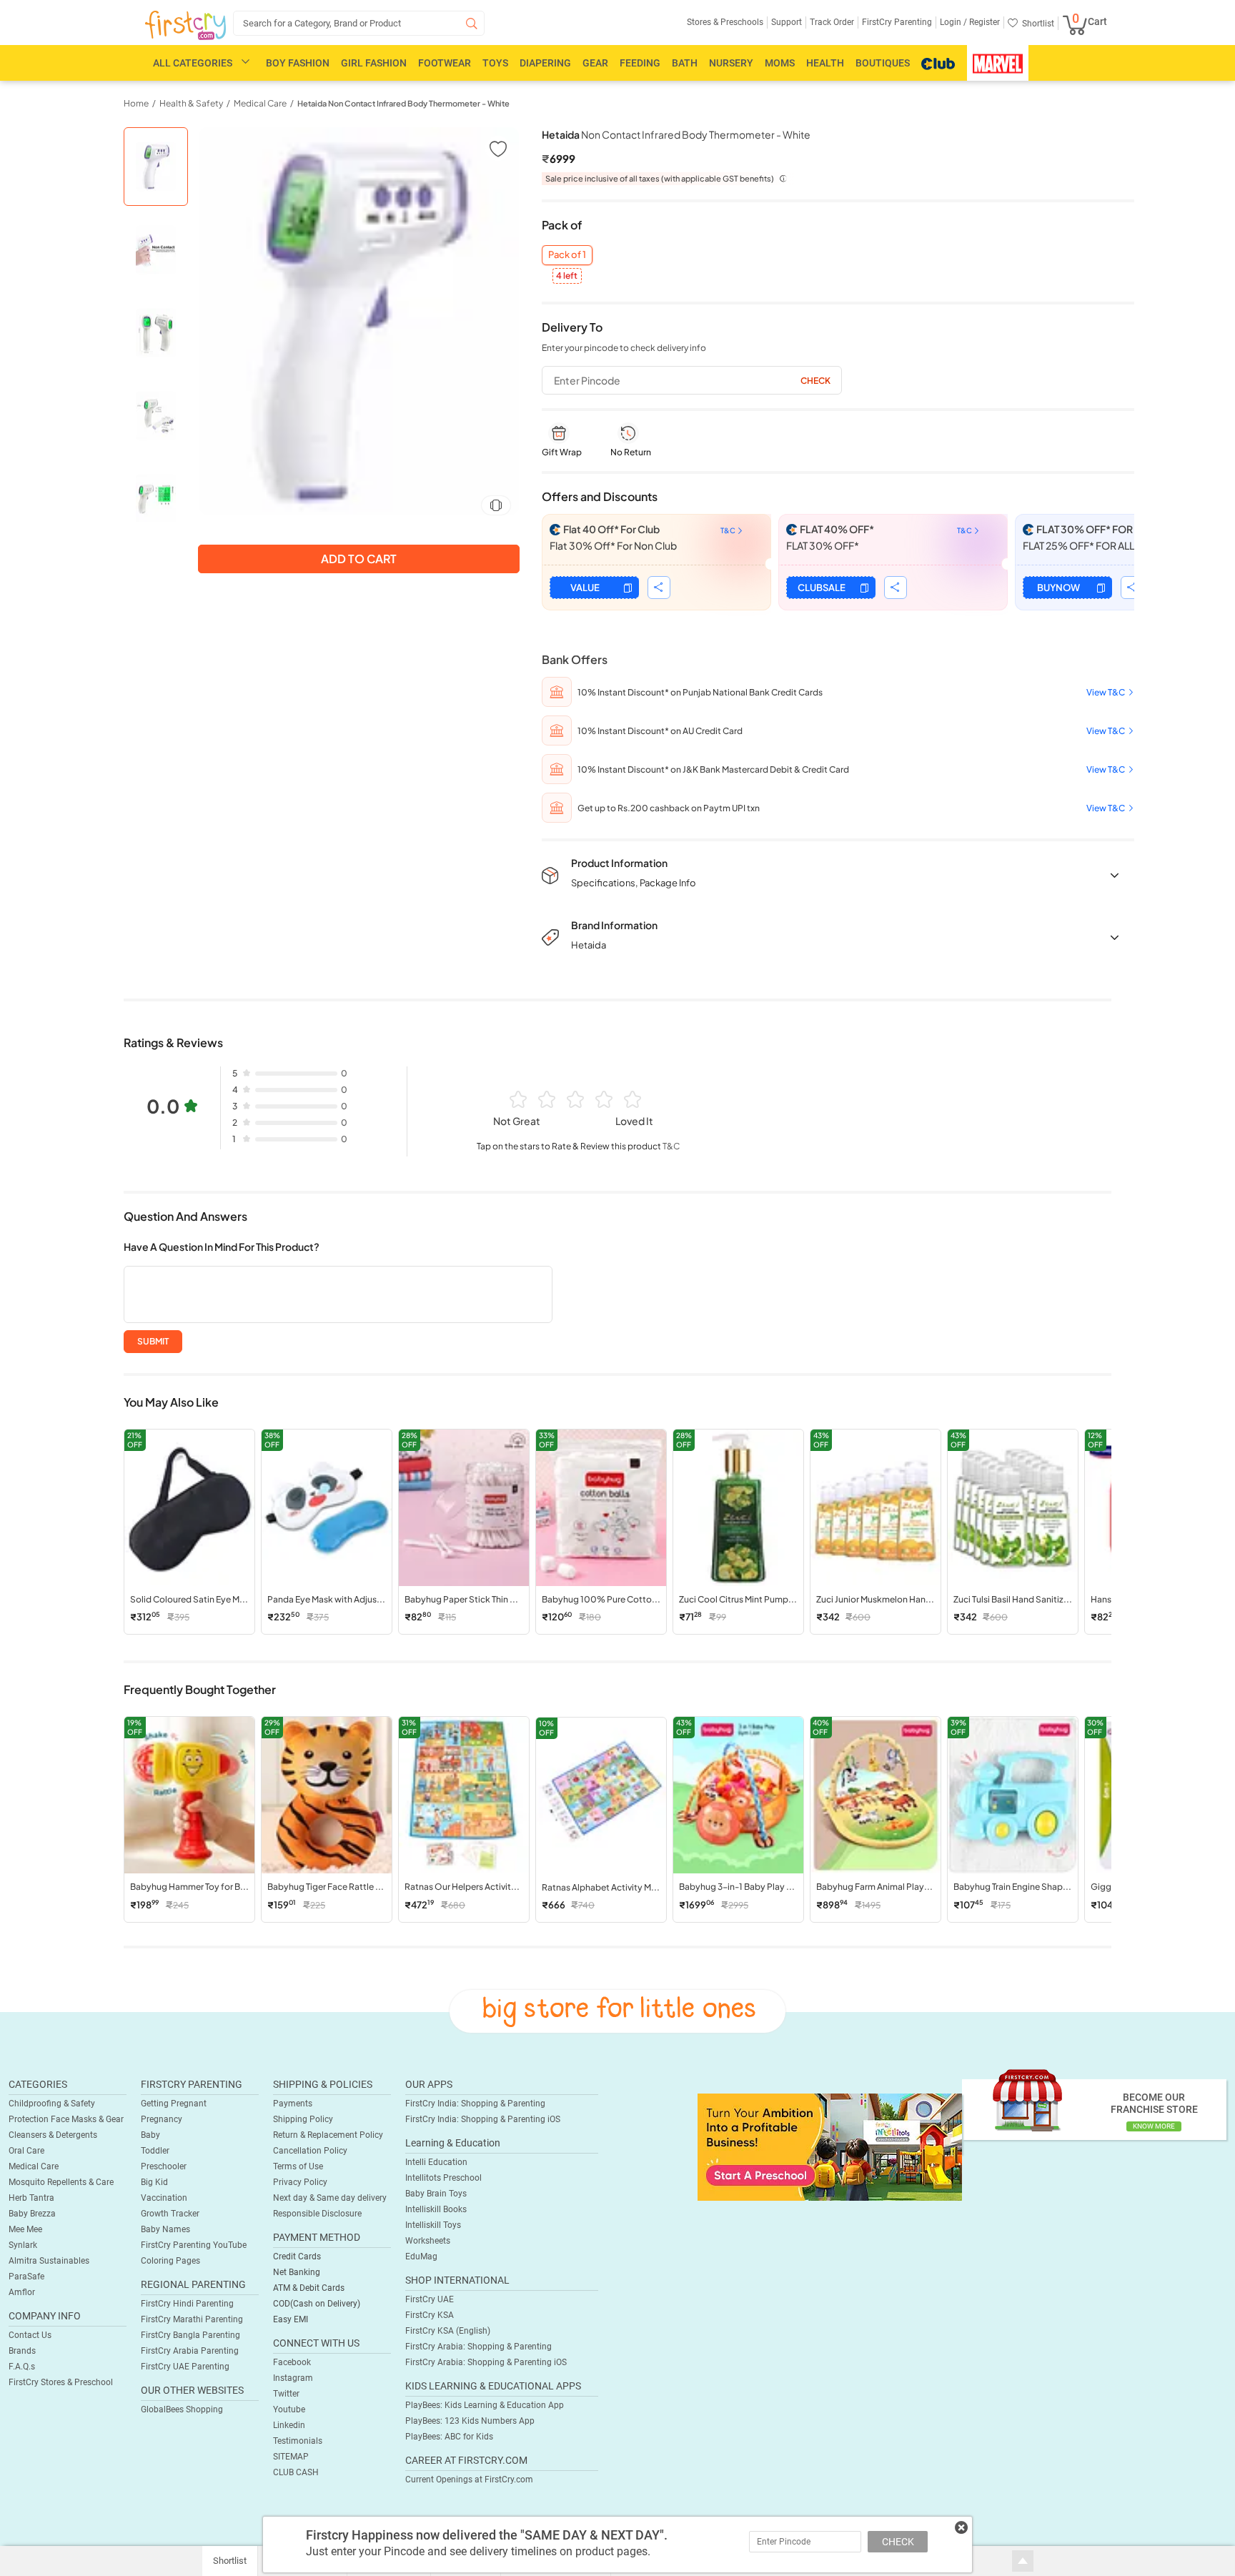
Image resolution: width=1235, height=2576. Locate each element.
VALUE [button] (585, 588)
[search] (359, 23)
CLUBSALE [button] (822, 588)
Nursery (731, 63)
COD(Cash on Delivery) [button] (317, 2304)
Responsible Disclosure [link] (317, 2214)
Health (825, 63)
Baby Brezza (32, 2214)
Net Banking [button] (297, 2272)
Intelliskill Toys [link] (433, 2225)
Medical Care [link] (260, 103)
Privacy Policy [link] (300, 2182)
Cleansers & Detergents (53, 2135)
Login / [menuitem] (953, 22)
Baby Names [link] (165, 2229)
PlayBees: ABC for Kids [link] (449, 2437)
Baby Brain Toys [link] (436, 2194)
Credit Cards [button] (297, 2257)
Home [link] (136, 103)
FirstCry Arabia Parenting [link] (190, 2351)
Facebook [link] (292, 2362)
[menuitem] (185, 26)
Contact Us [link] (30, 2335)
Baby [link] (150, 2135)
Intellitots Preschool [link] (443, 2178)
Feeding (640, 63)
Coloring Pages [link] (170, 2261)
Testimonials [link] (298, 2441)
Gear (595, 63)
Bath (685, 63)
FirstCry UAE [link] (430, 2299)
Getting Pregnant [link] (174, 2104)
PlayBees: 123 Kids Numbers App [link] (470, 2421)
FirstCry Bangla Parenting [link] (190, 2335)
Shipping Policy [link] (303, 2119)
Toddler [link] (155, 2151)
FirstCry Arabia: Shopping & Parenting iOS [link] (486, 2362)
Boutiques (883, 63)
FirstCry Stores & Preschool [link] (61, 2382)
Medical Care (34, 2166)
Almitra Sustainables (49, 2261)
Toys (495, 63)
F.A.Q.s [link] (22, 2367)
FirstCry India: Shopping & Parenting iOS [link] (483, 2119)
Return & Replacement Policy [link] (328, 2135)
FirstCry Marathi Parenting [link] (192, 2319)
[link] (830, 2146)
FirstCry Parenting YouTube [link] (194, 2245)
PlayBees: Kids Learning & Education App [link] (485, 2405)
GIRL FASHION (374, 63)
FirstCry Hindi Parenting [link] (187, 2304)
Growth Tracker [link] (170, 2214)
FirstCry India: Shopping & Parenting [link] (475, 2104)
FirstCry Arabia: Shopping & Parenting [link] (478, 2347)
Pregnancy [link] (162, 2119)
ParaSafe (26, 2277)
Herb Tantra (31, 2198)
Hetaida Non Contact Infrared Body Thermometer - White (403, 103)
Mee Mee (25, 2229)
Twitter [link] (286, 2394)
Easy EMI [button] (291, 2319)
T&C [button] (671, 1146)
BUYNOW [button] (1058, 588)
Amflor (22, 2292)
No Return (631, 452)
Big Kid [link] (154, 2182)
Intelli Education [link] (436, 2162)
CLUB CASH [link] (296, 2472)
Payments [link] (293, 2104)
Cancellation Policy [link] (310, 2151)
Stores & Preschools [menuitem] (725, 22)
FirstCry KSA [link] (430, 2315)
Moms (780, 63)
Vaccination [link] (164, 2198)
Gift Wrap (562, 452)
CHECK (898, 2542)
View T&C (1106, 692)
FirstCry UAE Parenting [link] (185, 2367)
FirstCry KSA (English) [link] (448, 2331)
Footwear (445, 63)
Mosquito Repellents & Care (61, 2182)
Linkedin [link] (289, 2425)
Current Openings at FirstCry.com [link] (469, 2480)
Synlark (23, 2245)
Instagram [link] (293, 2378)
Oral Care (26, 2151)
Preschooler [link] (164, 2166)
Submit (153, 1341)
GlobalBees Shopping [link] (182, 2409)
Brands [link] (22, 2351)
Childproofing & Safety (52, 2104)
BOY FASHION (298, 63)
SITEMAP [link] (291, 2457)
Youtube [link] (289, 2409)
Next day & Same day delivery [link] (330, 2198)
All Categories (193, 63)
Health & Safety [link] (191, 103)
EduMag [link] (421, 2257)
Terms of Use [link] (298, 2166)
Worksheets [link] (428, 2241)
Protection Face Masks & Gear (66, 2119)
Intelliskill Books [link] (436, 2209)
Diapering (545, 63)
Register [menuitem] (983, 22)
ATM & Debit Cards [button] (309, 2288)
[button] (498, 148)
